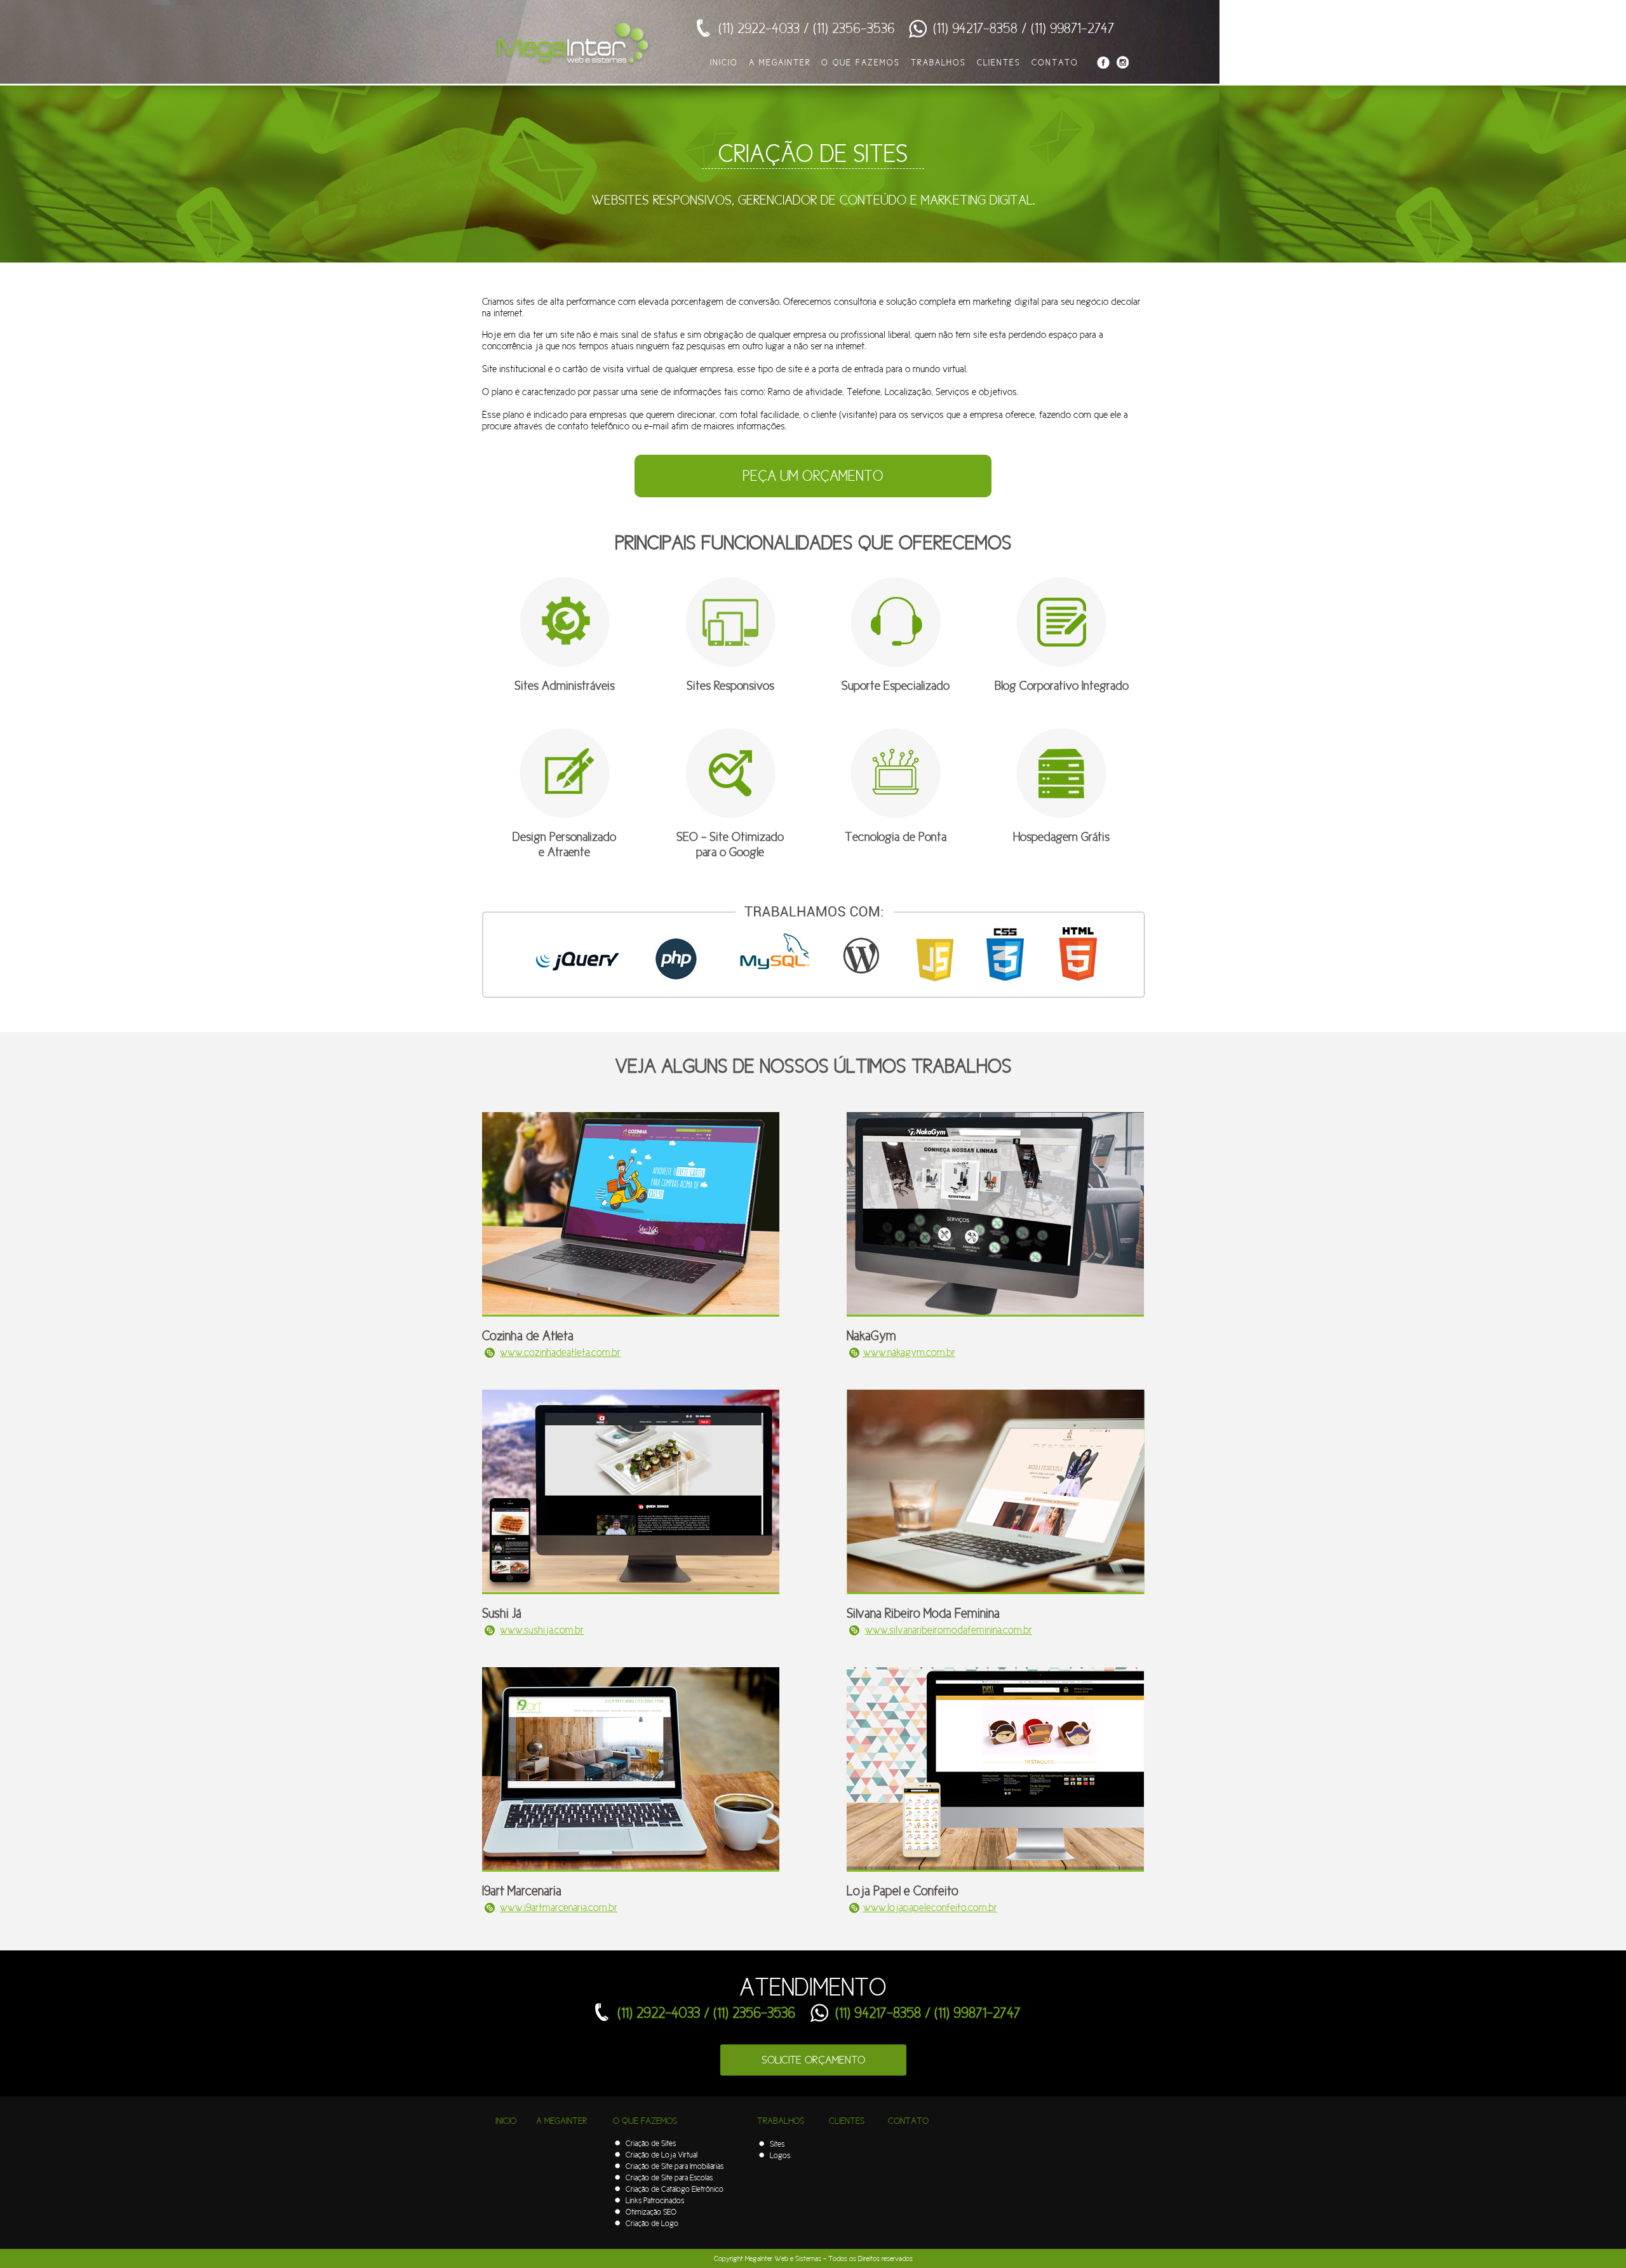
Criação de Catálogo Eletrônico (675, 2189)
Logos (780, 2155)
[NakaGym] (995, 1313)
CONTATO (1055, 62)
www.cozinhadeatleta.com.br (560, 1352)
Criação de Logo (652, 2223)
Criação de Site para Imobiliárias (675, 2166)
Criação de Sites (651, 2143)
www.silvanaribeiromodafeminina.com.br (949, 1630)
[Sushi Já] (631, 1591)
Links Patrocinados (655, 2200)
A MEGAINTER (780, 62)
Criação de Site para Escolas (669, 2177)
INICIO (724, 62)
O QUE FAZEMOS (861, 62)
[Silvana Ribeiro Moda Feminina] (996, 1591)
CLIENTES (999, 62)
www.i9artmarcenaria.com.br (559, 1908)
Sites (777, 2144)
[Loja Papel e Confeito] (995, 1869)
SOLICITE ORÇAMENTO (813, 2060)
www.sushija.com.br (542, 1630)
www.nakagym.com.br (909, 1352)
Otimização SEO (651, 2212)
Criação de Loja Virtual (662, 2155)
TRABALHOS (938, 62)
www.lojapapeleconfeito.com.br (930, 1908)
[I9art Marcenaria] (631, 1869)
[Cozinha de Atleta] (631, 1313)
